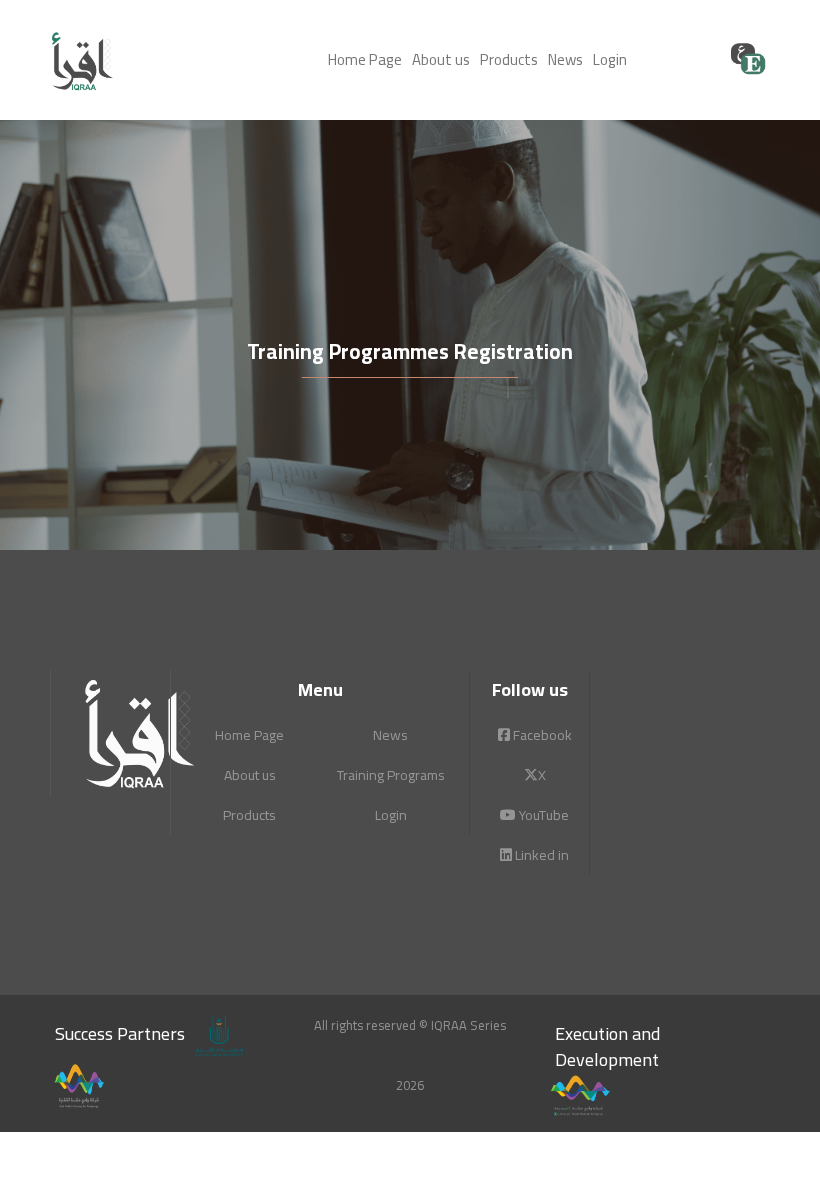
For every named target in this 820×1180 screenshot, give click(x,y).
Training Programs (391, 775)
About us (441, 59)
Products (509, 59)
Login (610, 59)
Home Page (365, 59)
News (565, 59)
